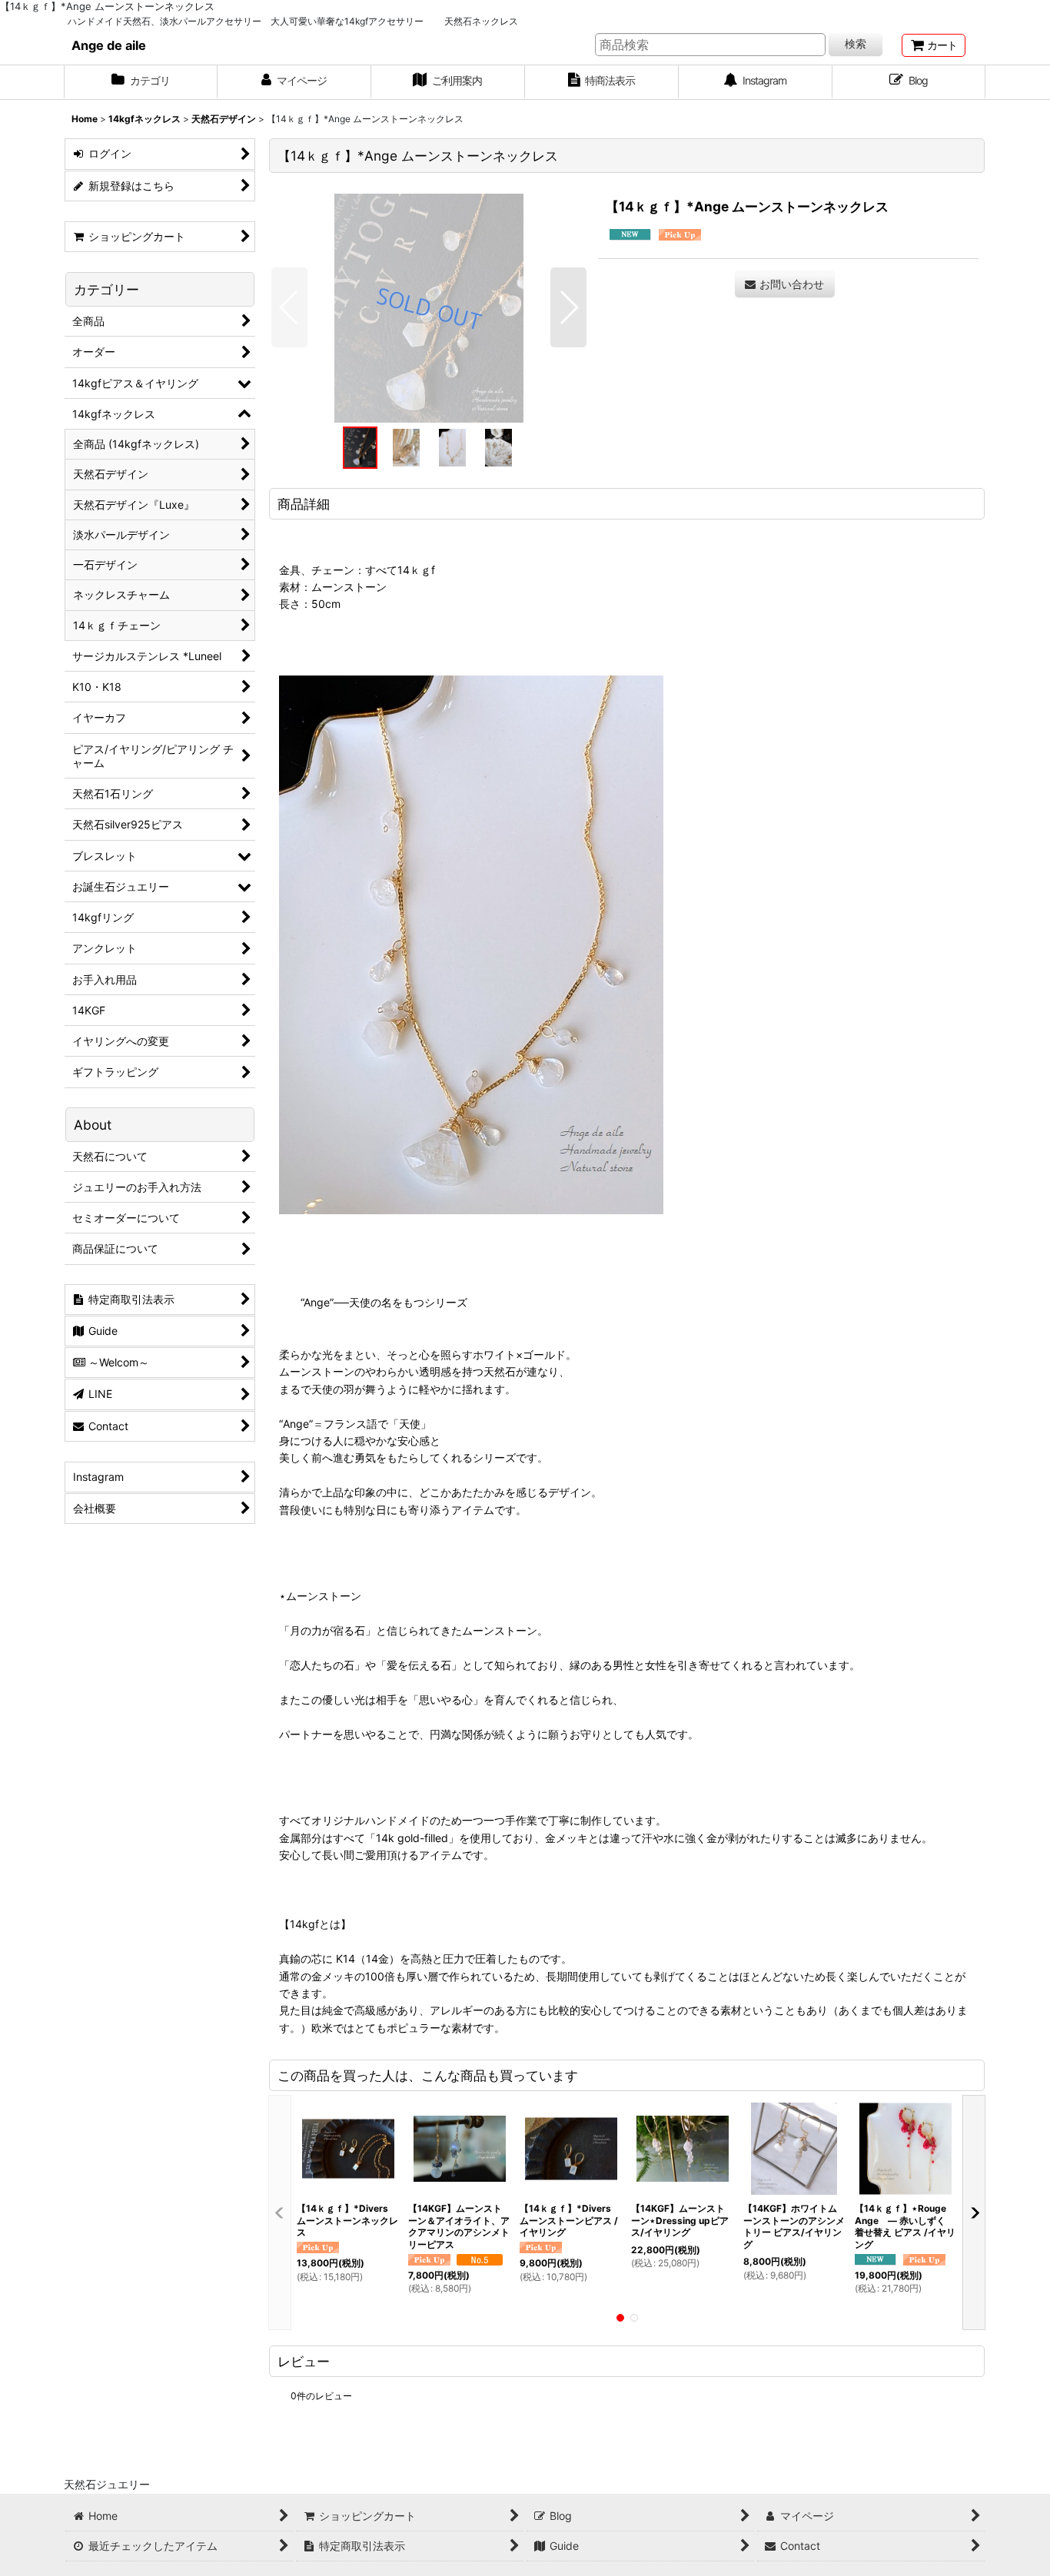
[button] (289, 307)
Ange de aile (109, 45)
